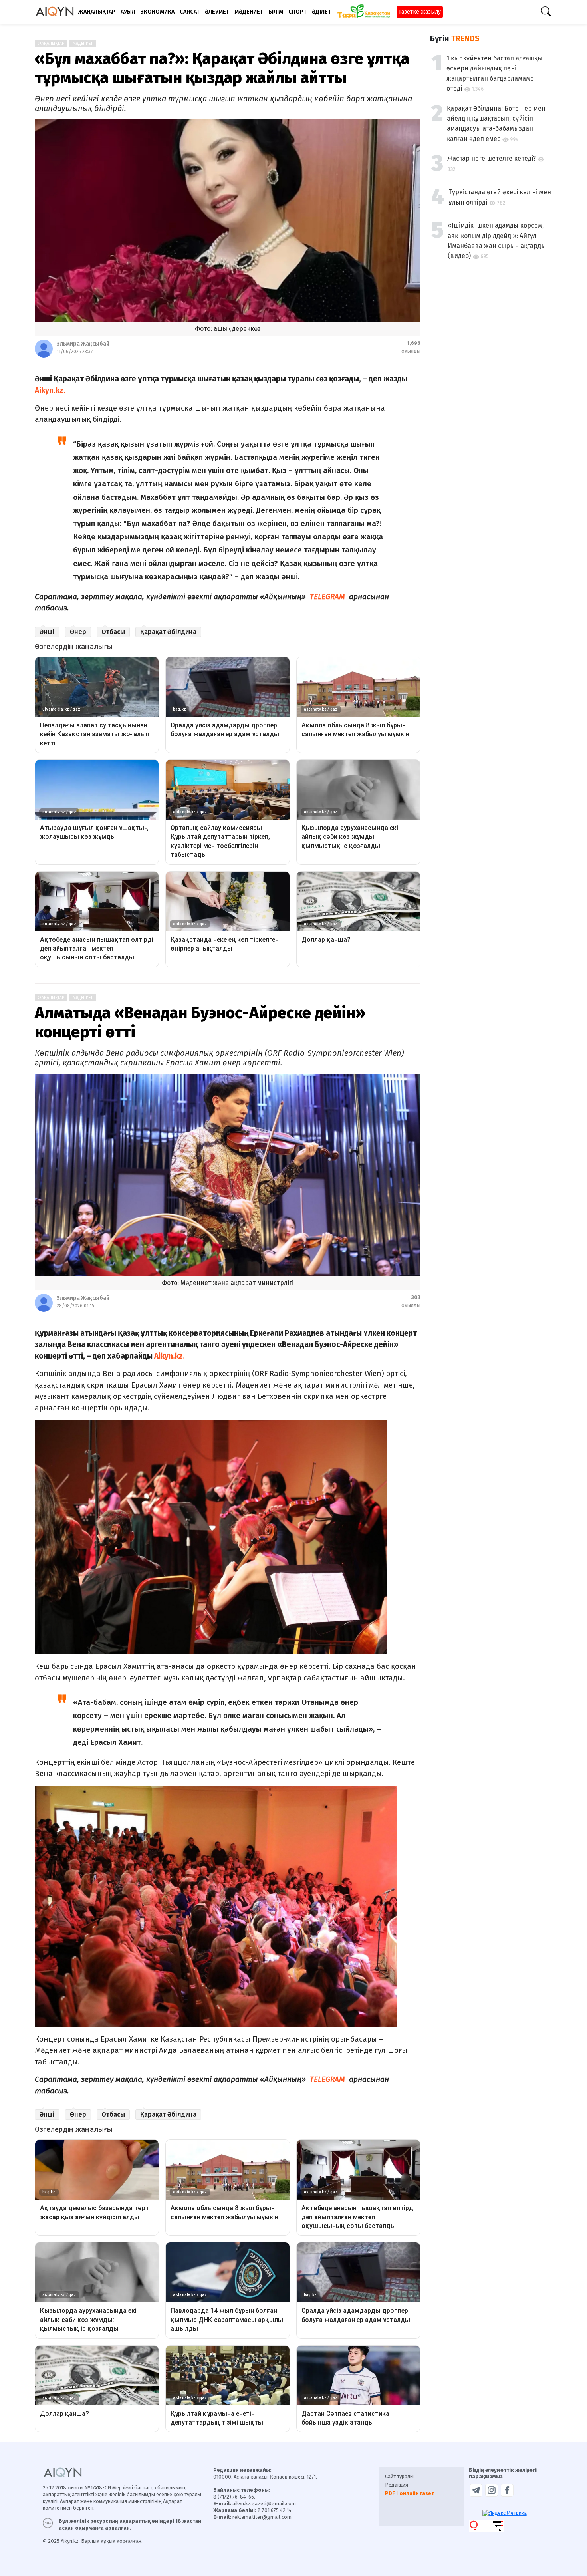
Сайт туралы (399, 2476)
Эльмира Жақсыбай (83, 344)
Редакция (397, 2485)
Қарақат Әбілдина (168, 632)
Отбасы (113, 632)
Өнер (78, 632)
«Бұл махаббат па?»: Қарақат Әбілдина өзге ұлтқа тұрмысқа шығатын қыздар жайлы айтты (222, 68)
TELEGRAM (327, 597)
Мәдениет (83, 44)
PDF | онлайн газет (410, 2493)
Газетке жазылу (420, 12)
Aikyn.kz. (170, 1356)
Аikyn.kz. (50, 390)
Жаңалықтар (51, 44)
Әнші (47, 632)
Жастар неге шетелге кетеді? (492, 158)
